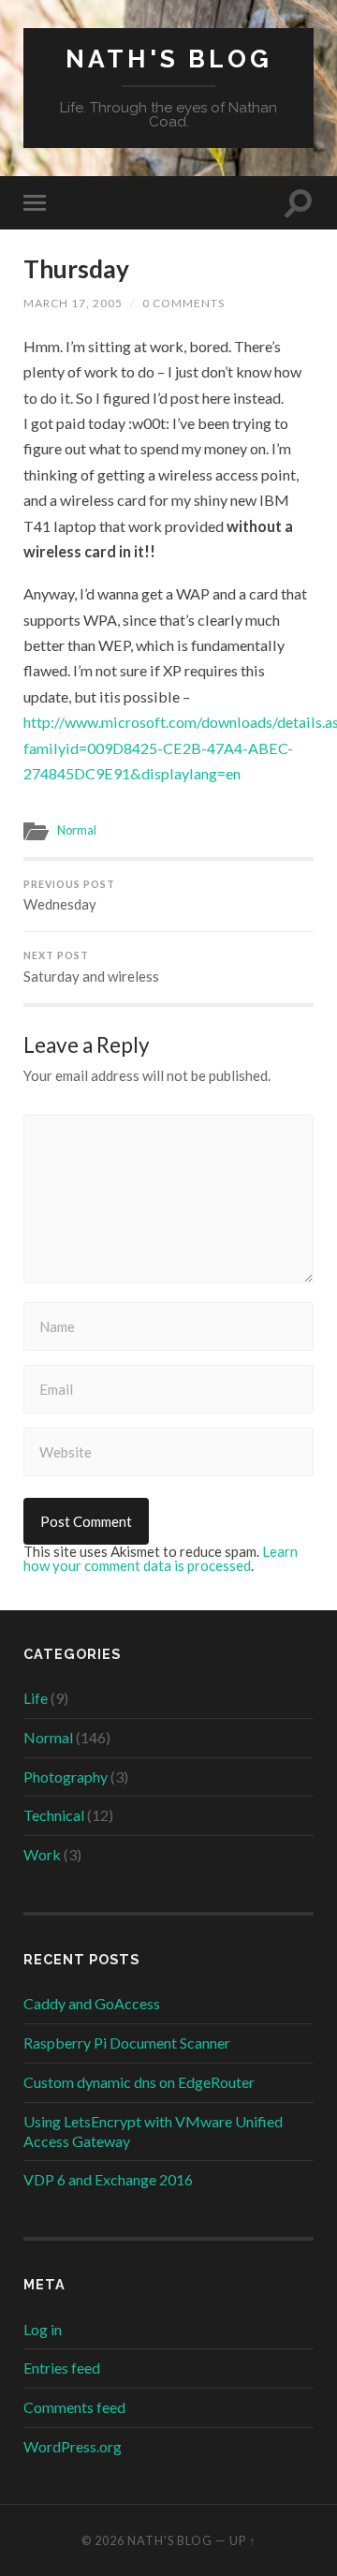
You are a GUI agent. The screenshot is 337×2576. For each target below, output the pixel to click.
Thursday (76, 269)
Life (36, 1698)
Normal (77, 830)
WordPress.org (73, 2446)
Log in (43, 2329)
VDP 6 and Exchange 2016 (108, 2179)
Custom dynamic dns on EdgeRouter (139, 2082)
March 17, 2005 (73, 303)
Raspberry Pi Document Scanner (127, 2043)
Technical (54, 1815)
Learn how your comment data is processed (161, 1558)
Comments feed (74, 2407)
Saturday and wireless (91, 967)
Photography (66, 1777)
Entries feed (62, 2368)
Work (42, 1854)
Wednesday (69, 896)
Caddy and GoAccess (92, 2003)
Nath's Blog (169, 59)
